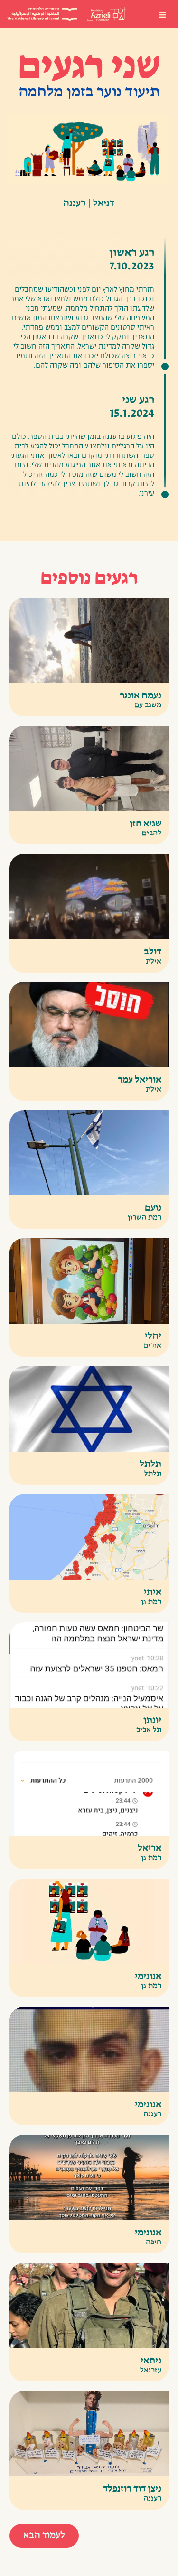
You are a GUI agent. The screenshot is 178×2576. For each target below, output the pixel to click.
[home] (106, 14)
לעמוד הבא (44, 2536)
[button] (163, 14)
